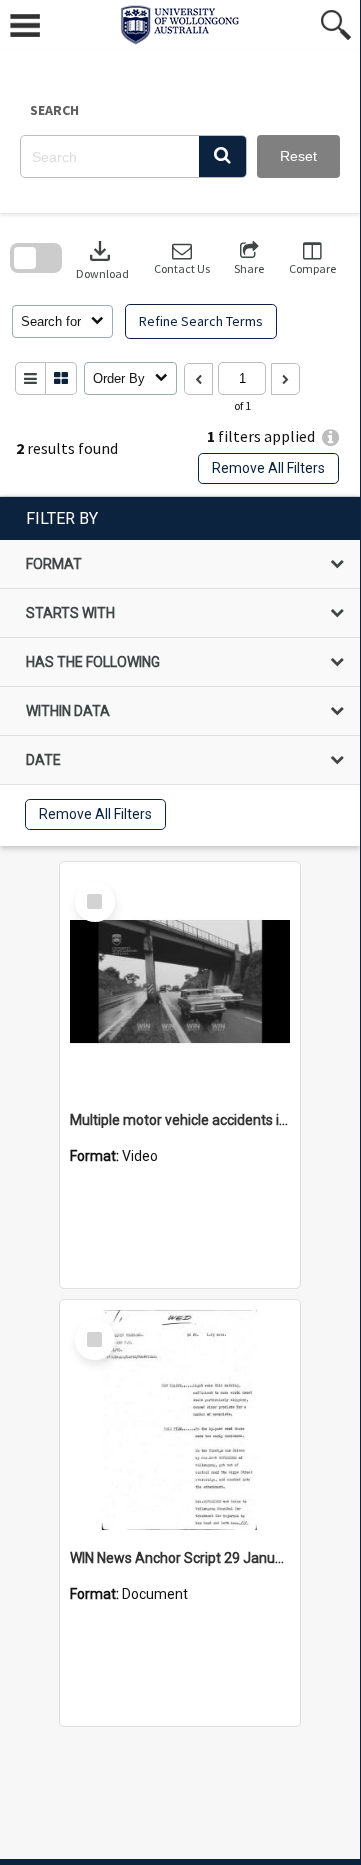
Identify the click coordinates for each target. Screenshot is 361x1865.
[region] (180, 671)
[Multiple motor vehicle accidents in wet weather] (180, 982)
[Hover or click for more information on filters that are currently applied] (330, 437)
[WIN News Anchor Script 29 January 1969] (180, 1420)
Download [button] (102, 258)
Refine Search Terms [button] (201, 321)
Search (54, 110)
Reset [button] (298, 156)
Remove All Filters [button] (268, 468)
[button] (222, 156)
